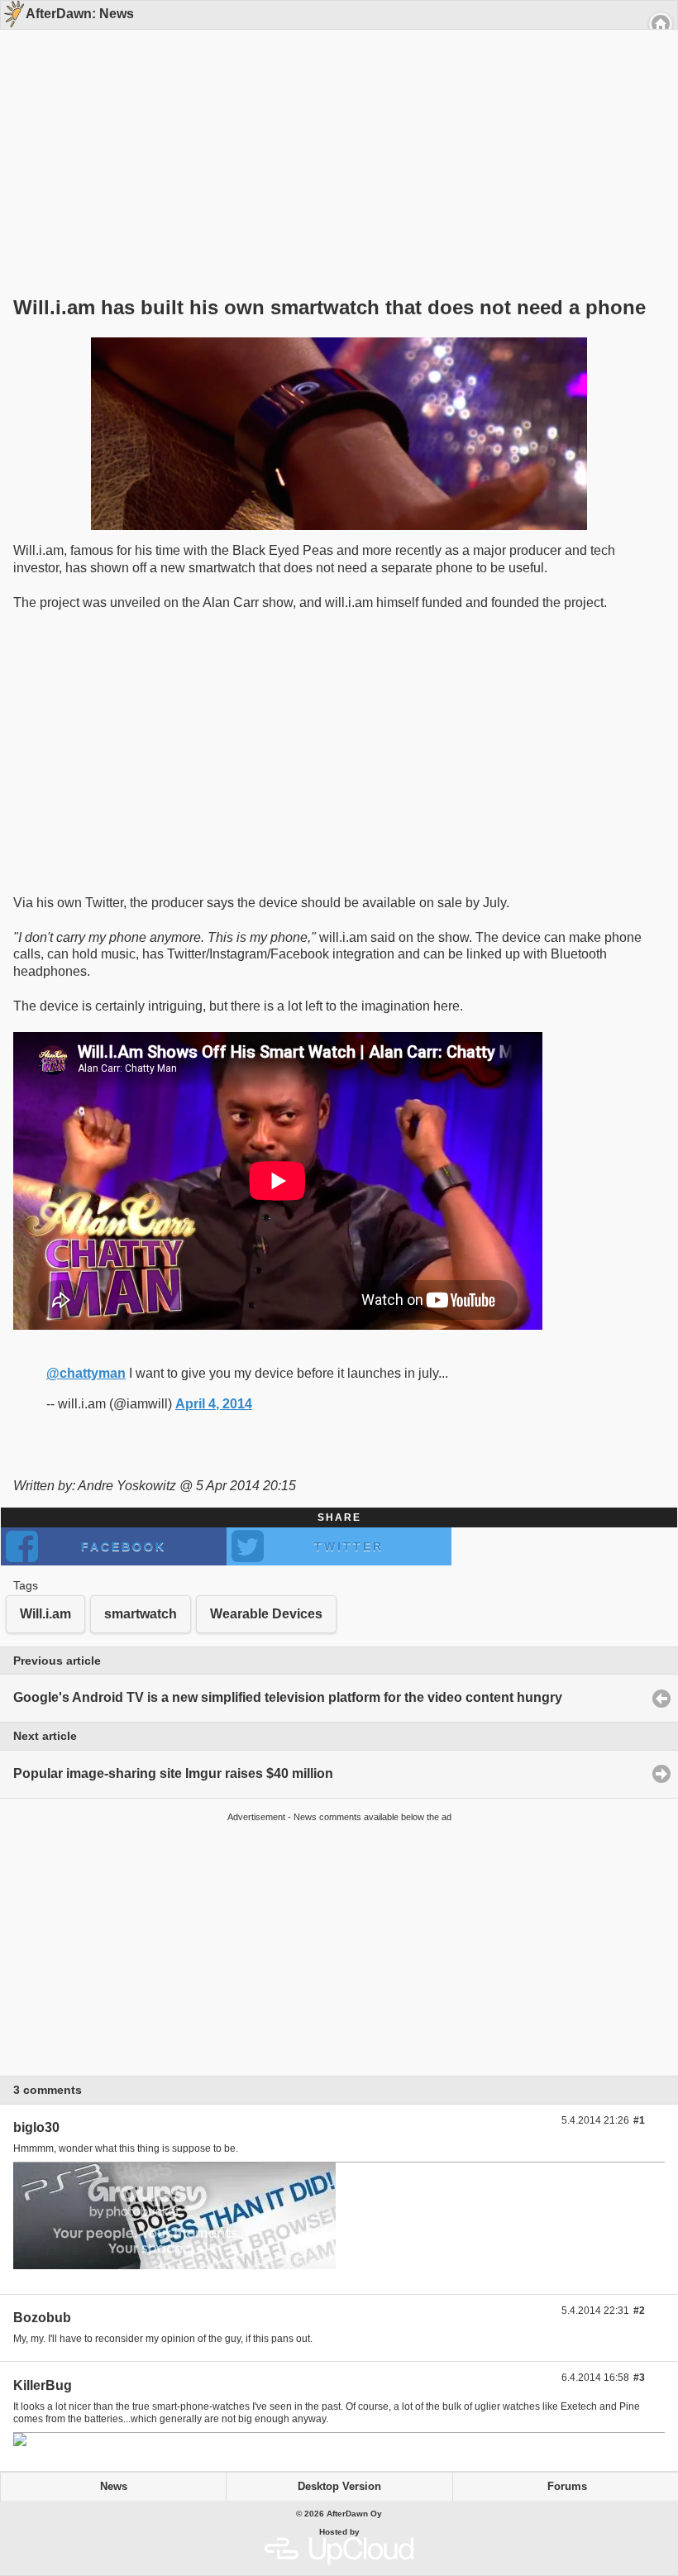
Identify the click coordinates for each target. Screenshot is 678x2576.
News (114, 2487)
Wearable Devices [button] (266, 1614)
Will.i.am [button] (45, 1614)
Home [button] (661, 24)
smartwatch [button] (141, 1614)
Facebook (124, 1546)
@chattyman (86, 1373)
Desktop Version (339, 2487)
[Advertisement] (333, 134)
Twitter (349, 1546)
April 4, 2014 (214, 1404)
